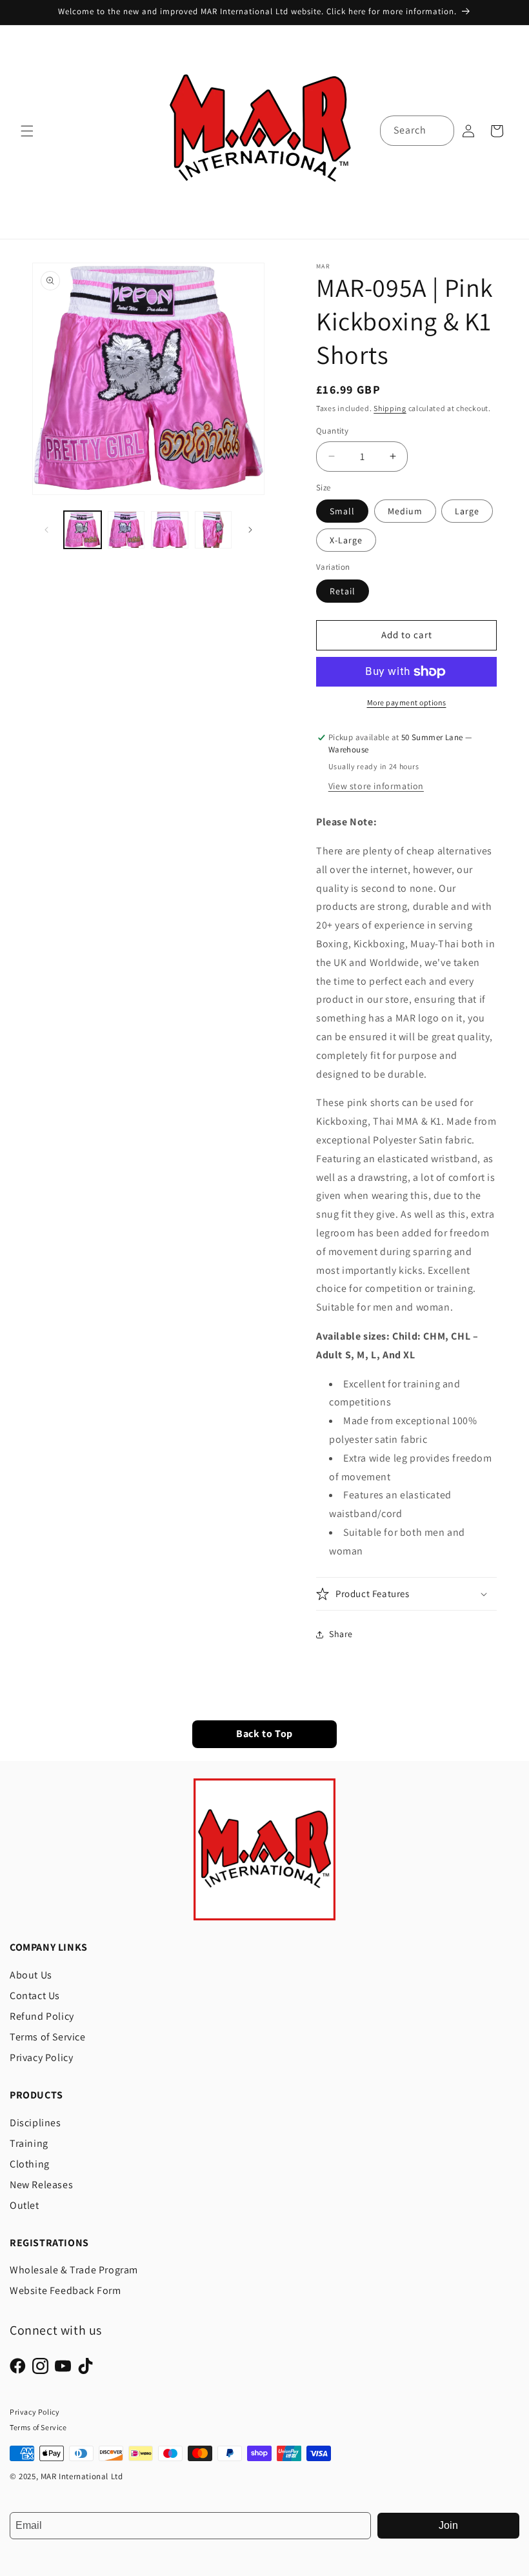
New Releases (41, 2185)
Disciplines (35, 2123)
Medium (405, 511)
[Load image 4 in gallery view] (214, 530)
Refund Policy (42, 2016)
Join (448, 2525)
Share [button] (341, 1634)
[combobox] (417, 131)
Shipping (390, 408)
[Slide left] (46, 530)
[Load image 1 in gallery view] (83, 530)
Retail (343, 591)
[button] (27, 131)
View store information (376, 786)
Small (342, 511)
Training (29, 2143)
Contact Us (35, 1996)
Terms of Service (48, 2037)
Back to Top (264, 1734)
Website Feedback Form (65, 2290)
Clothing (30, 2164)
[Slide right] (250, 530)
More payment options (407, 702)
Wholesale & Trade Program (74, 2270)
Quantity (332, 431)
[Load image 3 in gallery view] (170, 530)
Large (467, 511)
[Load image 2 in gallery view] (126, 530)
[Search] (439, 130)
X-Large (346, 540)
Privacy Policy (41, 2058)
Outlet (25, 2205)
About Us (31, 1975)
